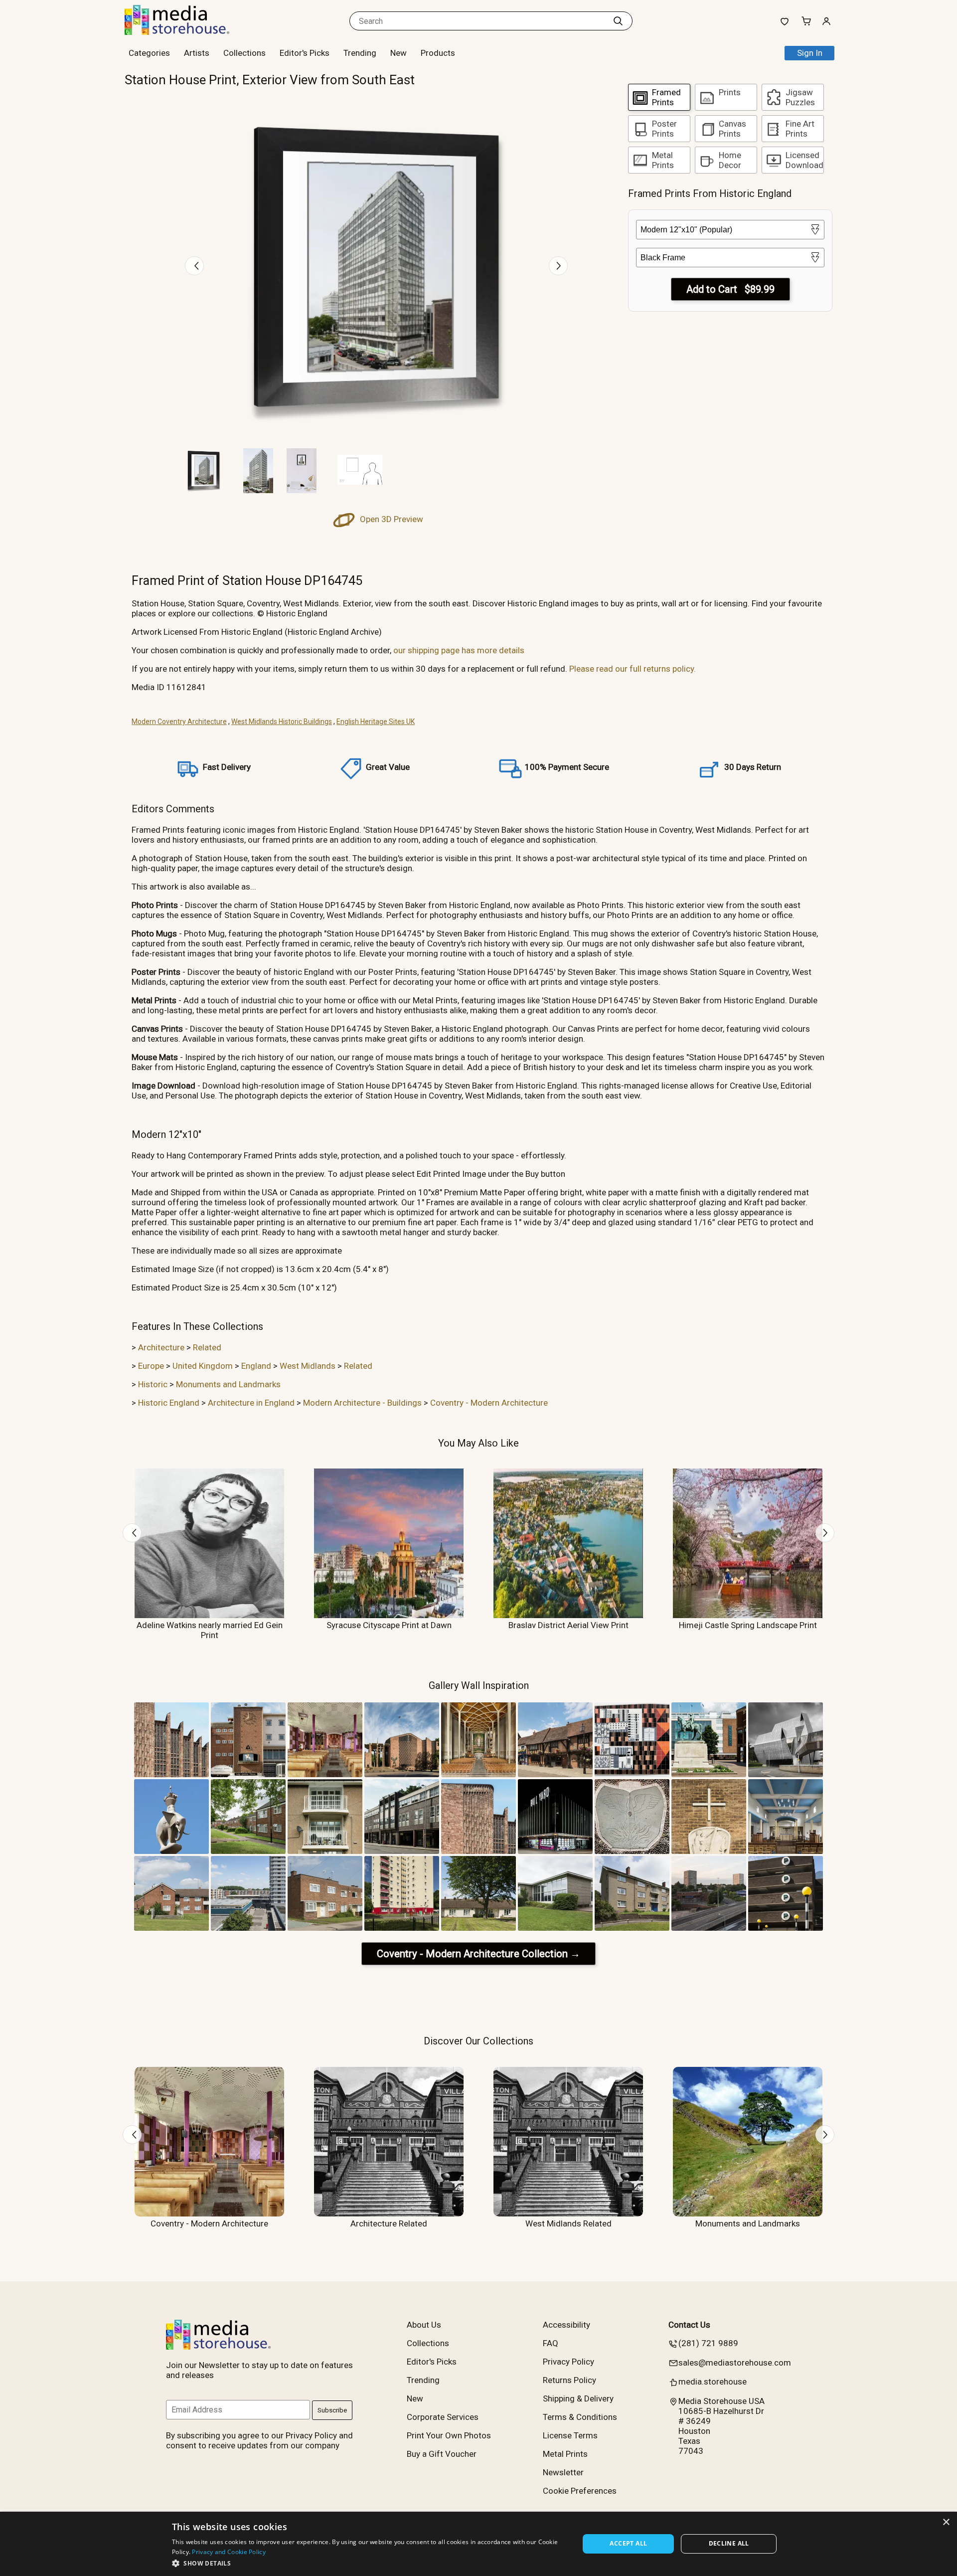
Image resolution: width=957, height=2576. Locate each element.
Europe (151, 1366)
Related (207, 1347)
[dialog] (478, 2544)
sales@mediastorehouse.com (735, 2363)
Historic (153, 1384)
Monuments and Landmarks (228, 1384)
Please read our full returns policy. (633, 669)
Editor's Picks (305, 53)
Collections (244, 53)
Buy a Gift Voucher (442, 2454)
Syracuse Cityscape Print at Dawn (389, 1625)
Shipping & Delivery (578, 2398)
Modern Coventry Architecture (179, 722)
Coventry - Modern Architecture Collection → (478, 1954)
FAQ (551, 2343)
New (399, 53)
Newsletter (563, 2472)
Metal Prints (565, 2454)
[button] (370, 2563)
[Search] (618, 21)
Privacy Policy (568, 2362)
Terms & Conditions (580, 2417)
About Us (424, 2325)
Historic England (169, 1403)
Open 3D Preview (391, 519)
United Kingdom (203, 1366)
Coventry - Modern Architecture (489, 1403)
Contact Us (689, 2325)
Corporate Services (443, 2417)
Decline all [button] (729, 2543)
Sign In (810, 53)
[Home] (187, 32)
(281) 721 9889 (708, 2343)
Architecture (161, 1347)
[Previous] (194, 266)
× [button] (946, 2522)
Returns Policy (569, 2380)
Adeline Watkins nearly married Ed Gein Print (210, 1630)
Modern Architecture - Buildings (362, 1403)
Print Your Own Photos (449, 2435)
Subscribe (332, 2410)
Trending (360, 53)
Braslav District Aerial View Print (568, 1625)
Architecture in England (251, 1403)
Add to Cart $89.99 (730, 289)
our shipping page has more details (459, 650)
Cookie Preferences (580, 2491)
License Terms (570, 2435)
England (256, 1366)
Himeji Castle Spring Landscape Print (748, 1625)
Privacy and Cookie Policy (229, 2552)
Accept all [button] (628, 2543)
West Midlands (308, 1366)
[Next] (558, 266)
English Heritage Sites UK (376, 722)
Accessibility (566, 2325)
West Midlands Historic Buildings (282, 722)
